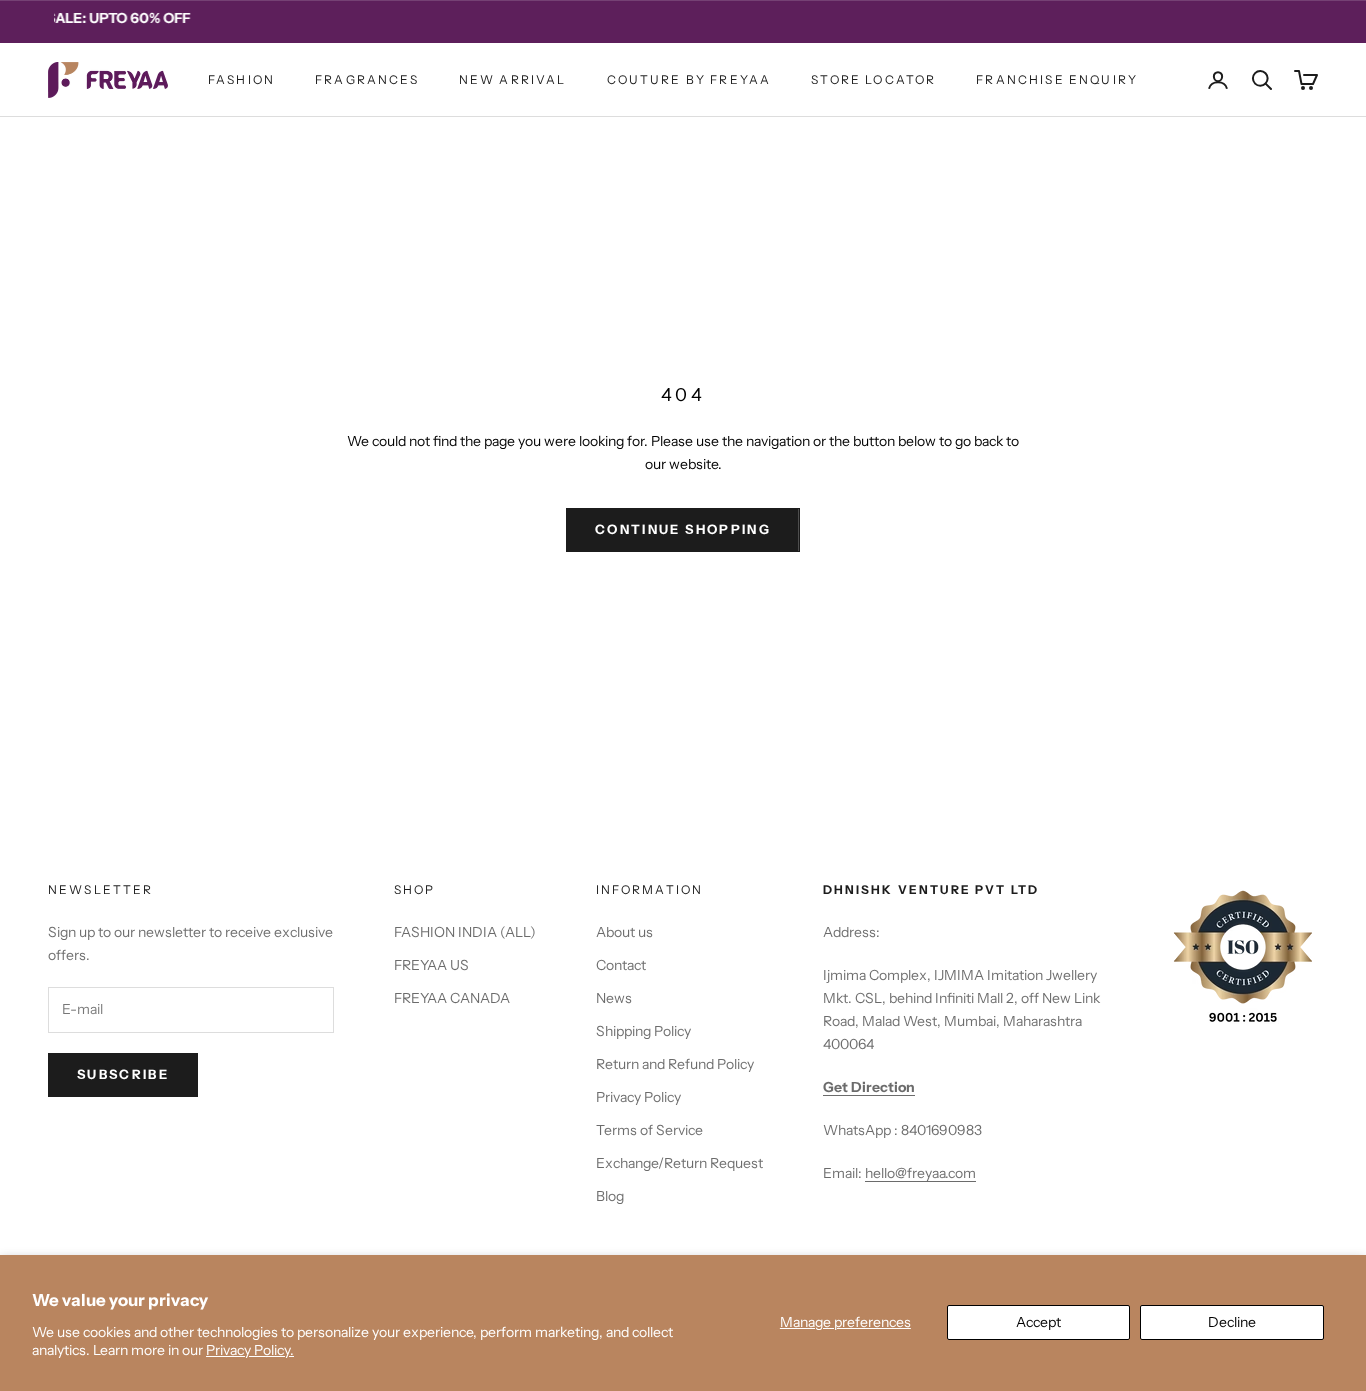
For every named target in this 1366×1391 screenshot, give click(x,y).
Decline (1232, 1322)
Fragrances (367, 79)
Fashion (241, 79)
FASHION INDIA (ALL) (465, 932)
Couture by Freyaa (689, 79)
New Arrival (513, 79)
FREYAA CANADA (452, 998)
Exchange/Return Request (679, 1163)
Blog (610, 1196)
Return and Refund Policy (675, 1064)
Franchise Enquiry (1057, 79)
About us (624, 932)
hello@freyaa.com (920, 1173)
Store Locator (873, 79)
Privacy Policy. (250, 1350)
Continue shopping (683, 529)
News (614, 998)
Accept (1038, 1322)
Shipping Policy (643, 1031)
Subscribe (123, 1074)
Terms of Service (649, 1130)
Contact (621, 965)
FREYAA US (431, 965)
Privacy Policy (638, 1097)
